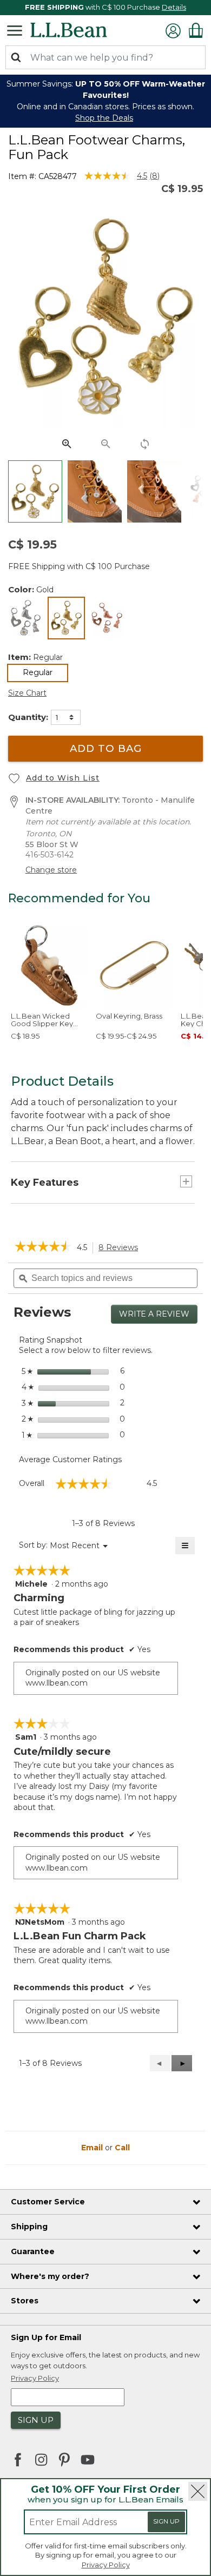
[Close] (198, 2491)
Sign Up (166, 2521)
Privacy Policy (106, 2565)
